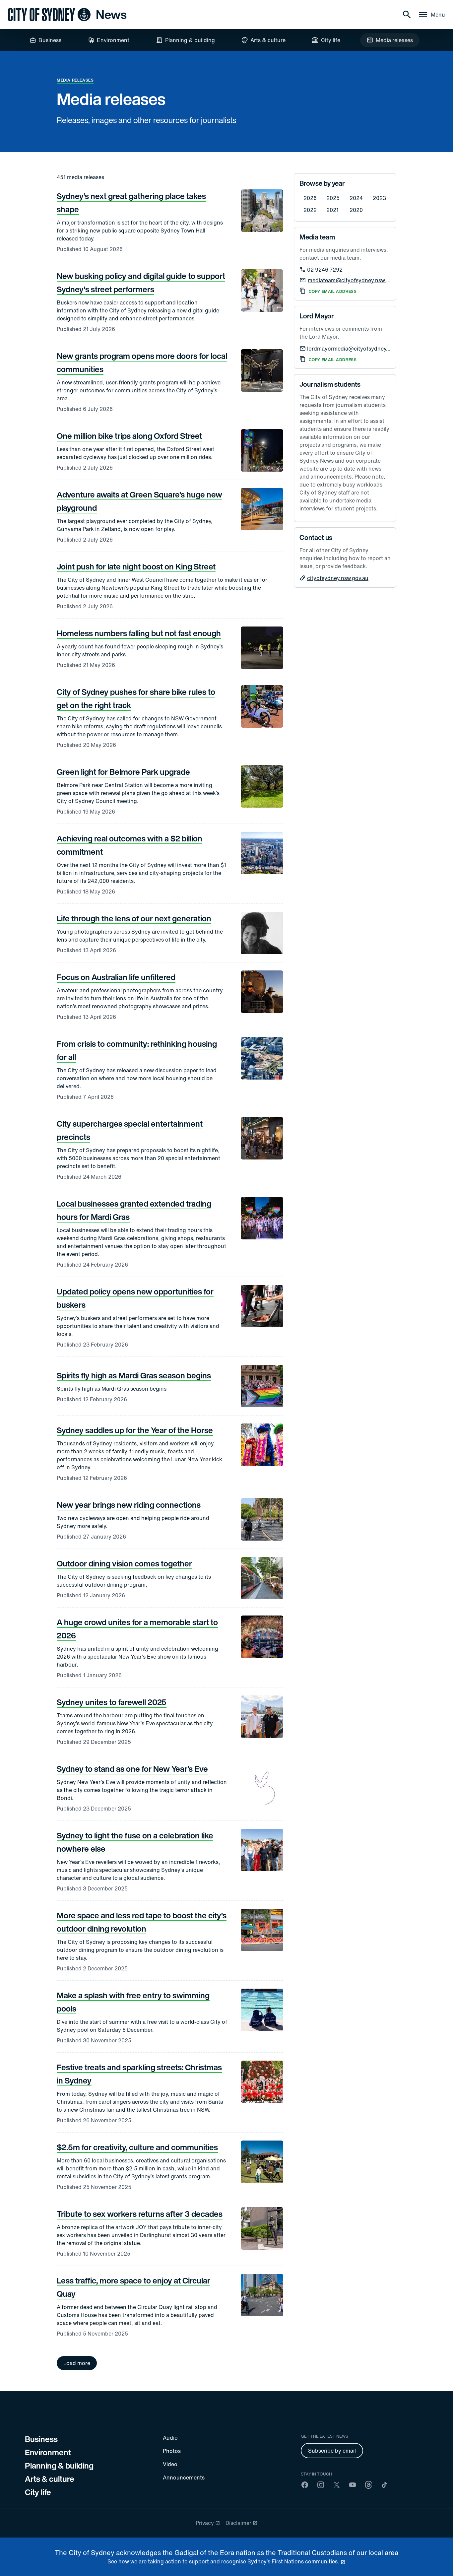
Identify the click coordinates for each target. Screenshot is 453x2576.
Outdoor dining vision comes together (124, 1563)
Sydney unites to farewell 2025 (112, 1702)
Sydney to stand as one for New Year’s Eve (132, 1769)
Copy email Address (333, 292)
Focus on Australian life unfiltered (116, 977)
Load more (77, 2363)
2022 (310, 210)
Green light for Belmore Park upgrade (123, 772)
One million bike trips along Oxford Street (129, 436)
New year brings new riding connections (129, 1505)
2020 (356, 210)
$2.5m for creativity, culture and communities (137, 2147)
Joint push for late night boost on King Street (136, 566)
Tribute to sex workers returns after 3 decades (140, 2214)
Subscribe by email (332, 2451)
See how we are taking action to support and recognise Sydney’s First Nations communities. (223, 2561)
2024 (356, 198)
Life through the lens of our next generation (134, 918)
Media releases (75, 80)
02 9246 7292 (325, 270)
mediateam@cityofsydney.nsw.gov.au (355, 280)
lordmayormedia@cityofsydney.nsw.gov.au (361, 349)
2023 (379, 198)
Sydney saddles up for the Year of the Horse (135, 1430)
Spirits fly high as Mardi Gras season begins (134, 1375)
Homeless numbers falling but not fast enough (139, 633)
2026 (310, 198)
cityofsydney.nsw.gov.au (338, 578)
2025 (333, 198)
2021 (332, 210)
